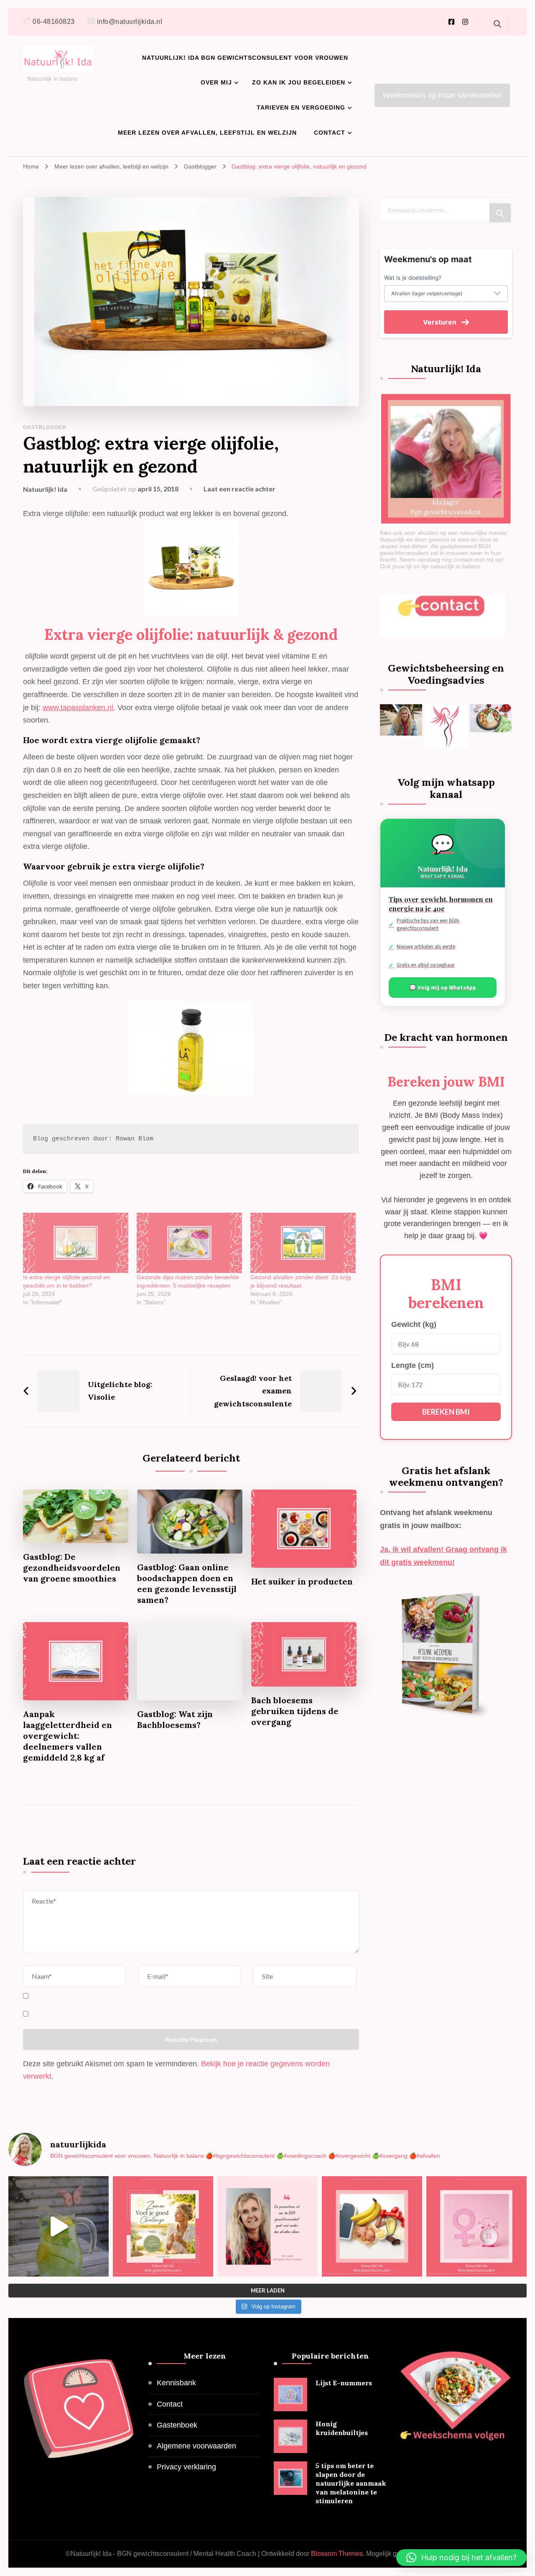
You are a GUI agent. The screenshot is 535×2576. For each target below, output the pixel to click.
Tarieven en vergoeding (301, 107)
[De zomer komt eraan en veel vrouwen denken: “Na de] (163, 2226)
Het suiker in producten (302, 1581)
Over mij (216, 82)
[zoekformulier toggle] (497, 24)
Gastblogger (45, 427)
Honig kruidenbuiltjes (342, 2428)
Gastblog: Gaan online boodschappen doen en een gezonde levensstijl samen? (187, 1583)
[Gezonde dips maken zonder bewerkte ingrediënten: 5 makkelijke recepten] (189, 1243)
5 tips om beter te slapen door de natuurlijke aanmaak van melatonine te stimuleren (351, 2483)
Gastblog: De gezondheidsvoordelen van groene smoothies (72, 1568)
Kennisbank (176, 2383)
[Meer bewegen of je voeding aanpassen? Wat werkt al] (372, 2226)
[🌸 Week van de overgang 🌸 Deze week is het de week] (476, 2226)
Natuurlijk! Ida (45, 489)
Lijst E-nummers (344, 2383)
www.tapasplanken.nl (78, 708)
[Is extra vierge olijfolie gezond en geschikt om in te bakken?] (76, 1243)
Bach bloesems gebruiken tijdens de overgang (295, 1711)
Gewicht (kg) (414, 1324)
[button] (461, 2558)
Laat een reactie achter (239, 489)
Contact (330, 133)
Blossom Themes (337, 2554)
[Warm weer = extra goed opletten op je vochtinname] (59, 2226)
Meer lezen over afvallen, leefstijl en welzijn (207, 133)
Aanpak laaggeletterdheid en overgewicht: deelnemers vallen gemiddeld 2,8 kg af (68, 1736)
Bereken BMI (446, 1412)
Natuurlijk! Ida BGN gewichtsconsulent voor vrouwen (245, 58)
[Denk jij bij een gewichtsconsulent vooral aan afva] (267, 2226)
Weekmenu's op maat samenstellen (442, 95)
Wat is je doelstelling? (413, 278)
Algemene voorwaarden (196, 2446)
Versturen (440, 322)
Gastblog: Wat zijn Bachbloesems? (175, 1719)
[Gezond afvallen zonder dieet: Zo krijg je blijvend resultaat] (303, 1243)
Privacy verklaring (186, 2467)
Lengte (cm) (413, 1365)
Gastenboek (177, 2425)
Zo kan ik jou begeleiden (299, 82)
